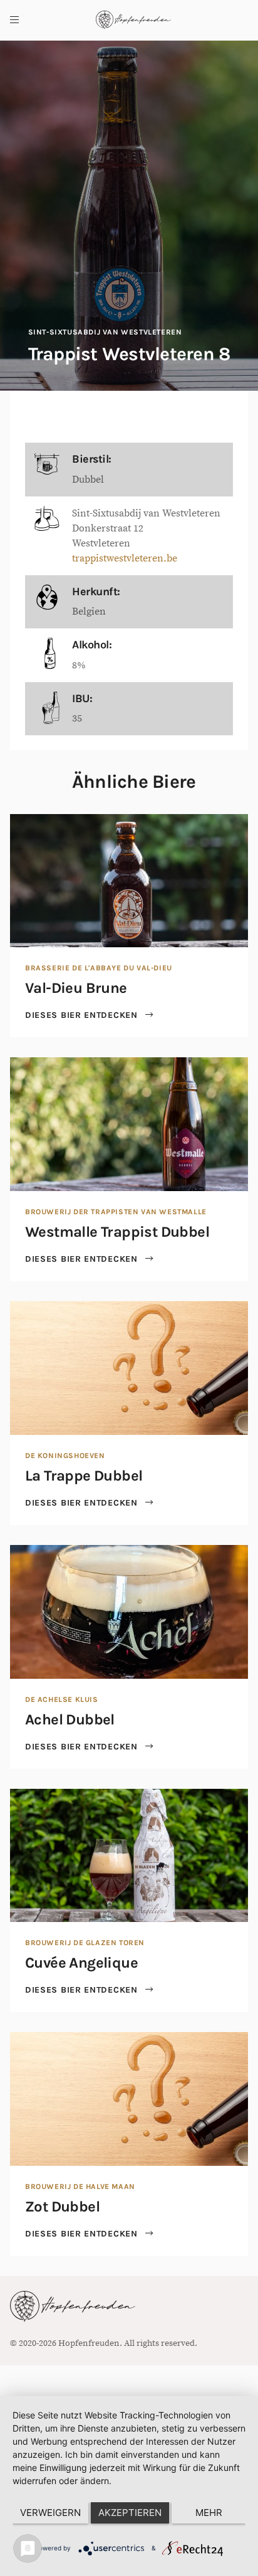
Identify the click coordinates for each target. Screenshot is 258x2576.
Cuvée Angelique (81, 1963)
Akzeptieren (130, 2513)
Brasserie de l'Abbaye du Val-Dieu (99, 968)
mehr (209, 2513)
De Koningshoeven (65, 1456)
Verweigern (50, 2513)
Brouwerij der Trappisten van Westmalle (116, 1212)
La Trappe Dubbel (84, 1476)
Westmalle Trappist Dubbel (117, 1232)
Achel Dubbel (70, 1719)
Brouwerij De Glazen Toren (85, 1943)
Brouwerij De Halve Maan (80, 2186)
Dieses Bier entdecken (83, 1015)
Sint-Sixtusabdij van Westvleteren (105, 332)
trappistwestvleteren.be (125, 558)
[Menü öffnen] (14, 20)
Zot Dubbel (62, 2206)
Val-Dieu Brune (76, 988)
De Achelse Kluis (62, 1699)
